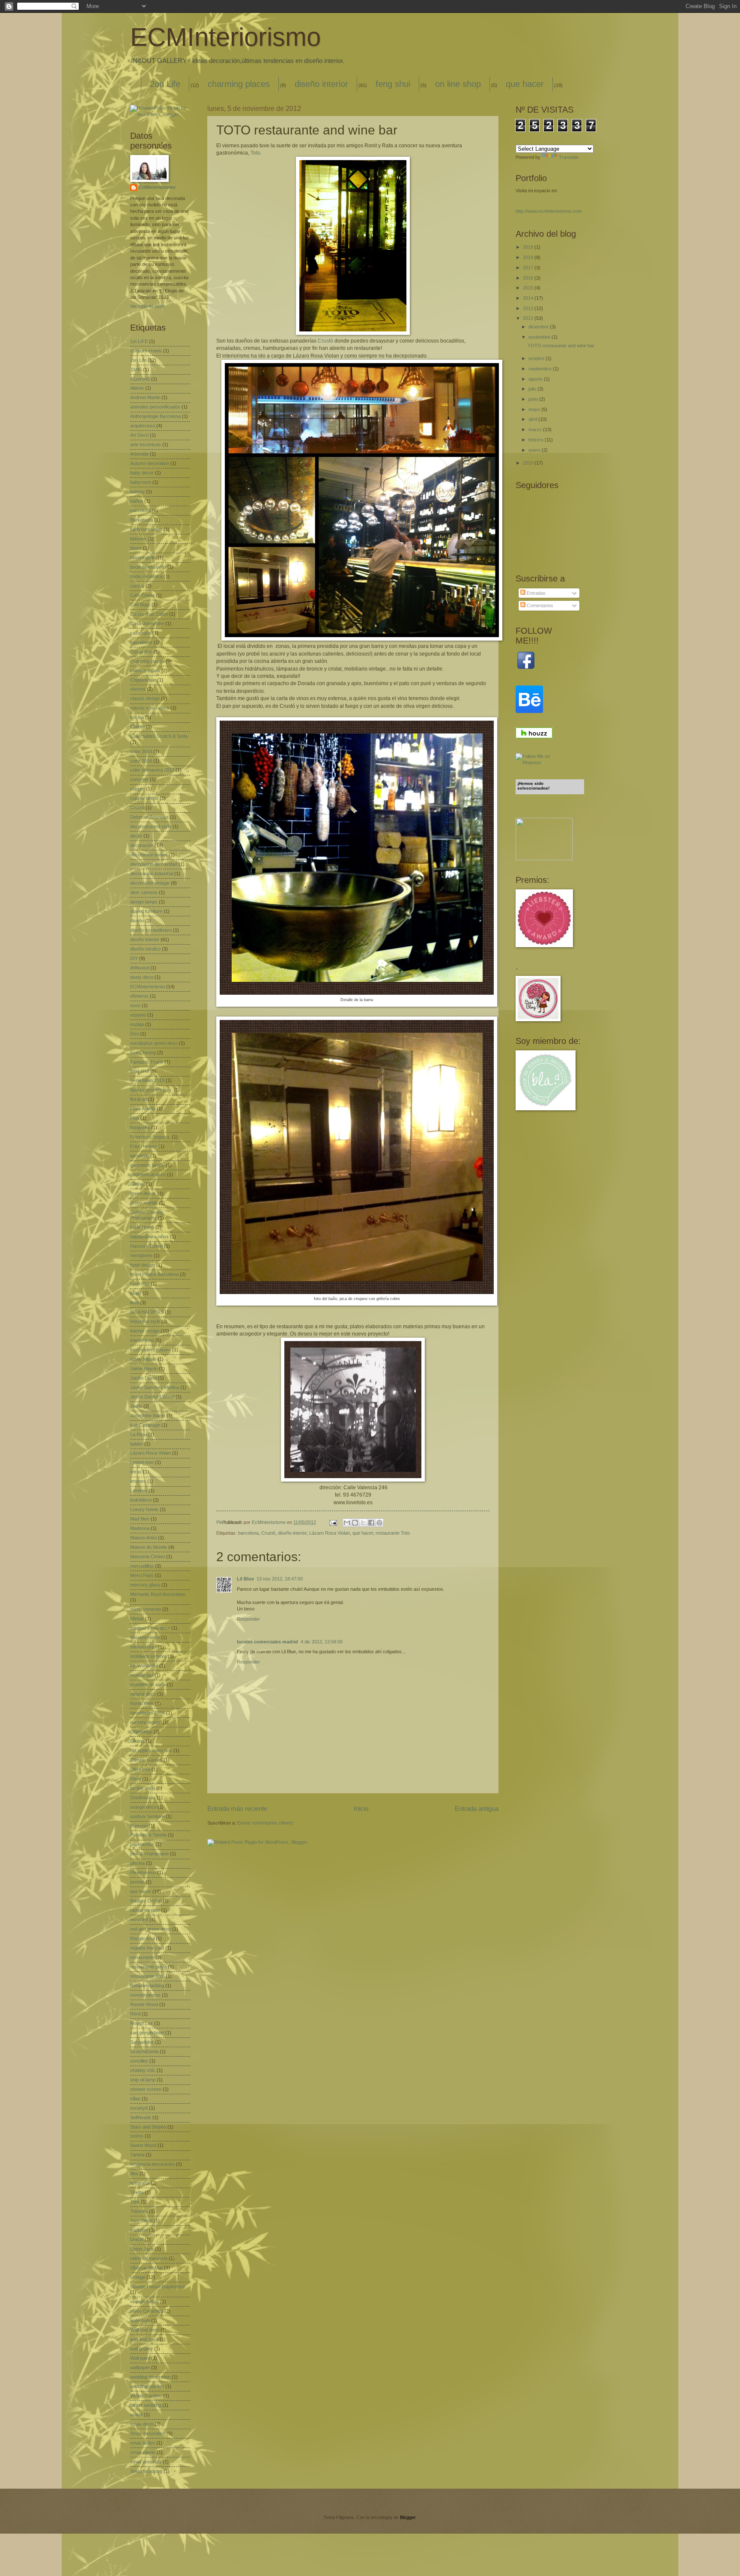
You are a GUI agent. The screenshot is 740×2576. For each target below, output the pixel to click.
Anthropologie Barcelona (155, 416)
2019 (529, 247)
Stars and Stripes (148, 2127)
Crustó (325, 341)
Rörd (135, 2014)
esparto (138, 1015)
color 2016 (141, 761)
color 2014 (141, 751)
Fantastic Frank (147, 1062)
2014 (529, 298)
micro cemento (146, 1609)
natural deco (143, 1694)
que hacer (525, 84)
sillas (135, 2099)
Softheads (141, 2117)
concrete (139, 779)
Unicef (137, 2239)
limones (138, 1481)
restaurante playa (148, 1967)
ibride (136, 1293)
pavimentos (142, 1844)
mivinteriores (143, 1647)
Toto (255, 153)
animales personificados (155, 407)
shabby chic (143, 2070)
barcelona (248, 1533)
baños (137, 501)
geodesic (140, 1156)
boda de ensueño (148, 567)
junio (534, 399)
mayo (535, 409)
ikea (134, 1303)
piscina (137, 1863)
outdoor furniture (147, 1816)
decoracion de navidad (154, 864)
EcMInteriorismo (157, 187)
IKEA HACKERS (147, 1312)
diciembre (539, 327)
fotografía (140, 1127)
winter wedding (146, 2405)
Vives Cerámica (147, 2311)
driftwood (140, 968)
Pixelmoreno (143, 1872)
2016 (529, 278)
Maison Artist (143, 1538)
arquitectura (143, 426)
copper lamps (144, 798)
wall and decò (144, 2339)
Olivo (136, 1779)
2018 (529, 257)
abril (533, 419)
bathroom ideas (146, 529)
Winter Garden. (146, 2396)
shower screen (146, 2089)
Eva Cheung (143, 1052)
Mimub (137, 1619)
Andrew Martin (145, 397)
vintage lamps (145, 2302)
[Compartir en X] (363, 1523)
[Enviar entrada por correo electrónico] (333, 1522)
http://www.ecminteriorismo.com (549, 211)
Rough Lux (142, 2023)
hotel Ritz (140, 1284)
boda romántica (146, 576)
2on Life (165, 84)
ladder (137, 1444)
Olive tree (140, 1769)
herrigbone (141, 1255)
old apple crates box (151, 1750)
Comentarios (539, 605)
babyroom (141, 482)
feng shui (393, 84)
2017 (529, 268)
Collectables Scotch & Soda (159, 736)
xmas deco (142, 2424)
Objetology (141, 1732)
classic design (145, 698)
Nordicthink (142, 1703)
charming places (239, 84)
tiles (134, 2173)
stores (137, 2136)
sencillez (139, 2061)
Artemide (139, 454)
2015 (529, 288)
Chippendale (143, 680)
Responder (248, 1619)
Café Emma (142, 595)
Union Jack (142, 2249)
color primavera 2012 (152, 770)
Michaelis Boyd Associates (158, 1594)
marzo (536, 429)
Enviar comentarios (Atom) (265, 1823)
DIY (134, 958)
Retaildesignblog (147, 1986)
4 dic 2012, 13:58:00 (322, 1642)
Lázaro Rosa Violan (330, 1533)
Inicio (361, 1808)
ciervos (138, 689)
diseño (137, 921)
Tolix (135, 2202)
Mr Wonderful (144, 1666)
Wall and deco (145, 2330)
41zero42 (140, 379)
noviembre (540, 337)
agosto (536, 379)
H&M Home (142, 1227)
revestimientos (145, 1995)
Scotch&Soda (144, 2051)
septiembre (541, 369)
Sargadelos (142, 2042)
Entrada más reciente (237, 1808)
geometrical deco (148, 1175)
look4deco (141, 1500)
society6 (139, 2108)
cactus (137, 586)
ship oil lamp (143, 2080)
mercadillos (142, 1566)
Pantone (139, 1826)
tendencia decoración (152, 2164)
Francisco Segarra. (150, 1137)
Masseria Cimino (148, 1556)
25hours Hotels (146, 351)
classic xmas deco (150, 708)
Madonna (140, 1528)
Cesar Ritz (141, 652)
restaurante (142, 1957)
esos (135, 1005)
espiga (137, 1024)
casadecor (141, 642)
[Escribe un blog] (355, 1523)
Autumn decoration (150, 463)
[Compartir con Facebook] (371, 1523)
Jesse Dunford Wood (152, 1397)
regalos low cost (147, 1948)
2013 (529, 308)
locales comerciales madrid (267, 1642)
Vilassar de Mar (146, 2268)
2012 (529, 318)
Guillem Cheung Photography (147, 1215)
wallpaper (140, 2367)
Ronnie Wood (144, 2004)
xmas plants (143, 2452)
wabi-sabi (140, 2320)
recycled (139, 1920)
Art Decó (139, 435)
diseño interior (321, 84)
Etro (134, 1034)
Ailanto (137, 388)
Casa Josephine (147, 623)
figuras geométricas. (151, 1090)
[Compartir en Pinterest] (379, 1523)
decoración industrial (152, 874)
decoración (142, 845)
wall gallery (142, 2349)
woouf (136, 2415)
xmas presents (146, 2462)
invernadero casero (151, 1350)
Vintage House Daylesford (157, 2287)
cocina (137, 717)
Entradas (536, 593)
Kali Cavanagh (145, 1425)
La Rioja (139, 1434)
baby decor (142, 473)
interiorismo (142, 1340)
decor (136, 836)
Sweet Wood (143, 2145)
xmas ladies (143, 2443)
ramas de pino (145, 1910)
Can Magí (140, 605)
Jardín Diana (143, 1378)
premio (137, 1882)
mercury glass (145, 1585)
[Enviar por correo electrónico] (347, 1523)
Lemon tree (142, 1462)
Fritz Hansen (144, 1146)
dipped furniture (146, 911)
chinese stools (145, 671)
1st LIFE (139, 341)
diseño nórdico (145, 949)
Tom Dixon (141, 2221)
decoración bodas (149, 855)
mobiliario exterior (148, 1656)
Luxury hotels (144, 1509)
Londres (139, 1491)
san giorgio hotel (147, 2033)
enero (535, 450)
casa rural (141, 633)
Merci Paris (142, 1575)
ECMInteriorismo (225, 37)
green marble (144, 1203)
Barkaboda (142, 520)
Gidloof (137, 1184)
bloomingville (143, 558)
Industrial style (145, 1321)
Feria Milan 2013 (147, 1080)
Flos (135, 1118)
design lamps (144, 902)
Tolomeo (139, 2211)
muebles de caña (148, 1685)
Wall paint (140, 2358)
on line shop (458, 84)
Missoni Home (145, 1637)
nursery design (146, 1722)
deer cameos (144, 892)
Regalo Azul (142, 1938)
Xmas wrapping (146, 2471)
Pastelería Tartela (148, 1835)
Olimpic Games (146, 1760)
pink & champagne (149, 1854)
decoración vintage (150, 883)
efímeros (139, 996)
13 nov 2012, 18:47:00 (280, 1579)
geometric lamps (147, 1165)
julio (533, 389)
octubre (537, 358)
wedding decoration (150, 2377)
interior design (145, 1331)
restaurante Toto (393, 1533)
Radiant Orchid (146, 1901)
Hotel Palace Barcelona (154, 1274)
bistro (136, 548)
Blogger (408, 2517)
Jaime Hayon (144, 1368)
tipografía (140, 2183)
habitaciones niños (149, 1237)
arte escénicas (146, 444)
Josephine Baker (148, 1416)
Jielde (136, 1406)
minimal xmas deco (150, 1628)
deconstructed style (151, 826)
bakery (137, 492)
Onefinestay (143, 1798)
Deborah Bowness (149, 817)
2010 (529, 463)
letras (136, 1472)
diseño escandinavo (151, 930)
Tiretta (137, 2192)
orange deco (143, 1807)
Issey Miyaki (143, 1359)
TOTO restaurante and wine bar (561, 346)
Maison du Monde (149, 1547)
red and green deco (151, 1929)
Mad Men (140, 1519)
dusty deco (142, 977)
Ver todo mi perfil (147, 306)
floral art (139, 1099)
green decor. (143, 1193)
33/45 (136, 370)
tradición (139, 2230)
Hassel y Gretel (146, 1246)
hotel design (143, 1265)
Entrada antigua (477, 1808)
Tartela (137, 2155)
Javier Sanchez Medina (155, 1387)
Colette (137, 727)
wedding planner (147, 2386)
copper (137, 789)
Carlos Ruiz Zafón (149, 614)
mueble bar (142, 1675)
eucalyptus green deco (154, 1043)
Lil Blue (245, 1579)
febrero (537, 440)
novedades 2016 (148, 1713)
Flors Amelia (143, 1109)
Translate (569, 157)
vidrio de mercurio (149, 2258)
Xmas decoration (148, 2433)
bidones (138, 539)
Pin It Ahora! (229, 1522)
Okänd (137, 1741)
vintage (138, 2277)
